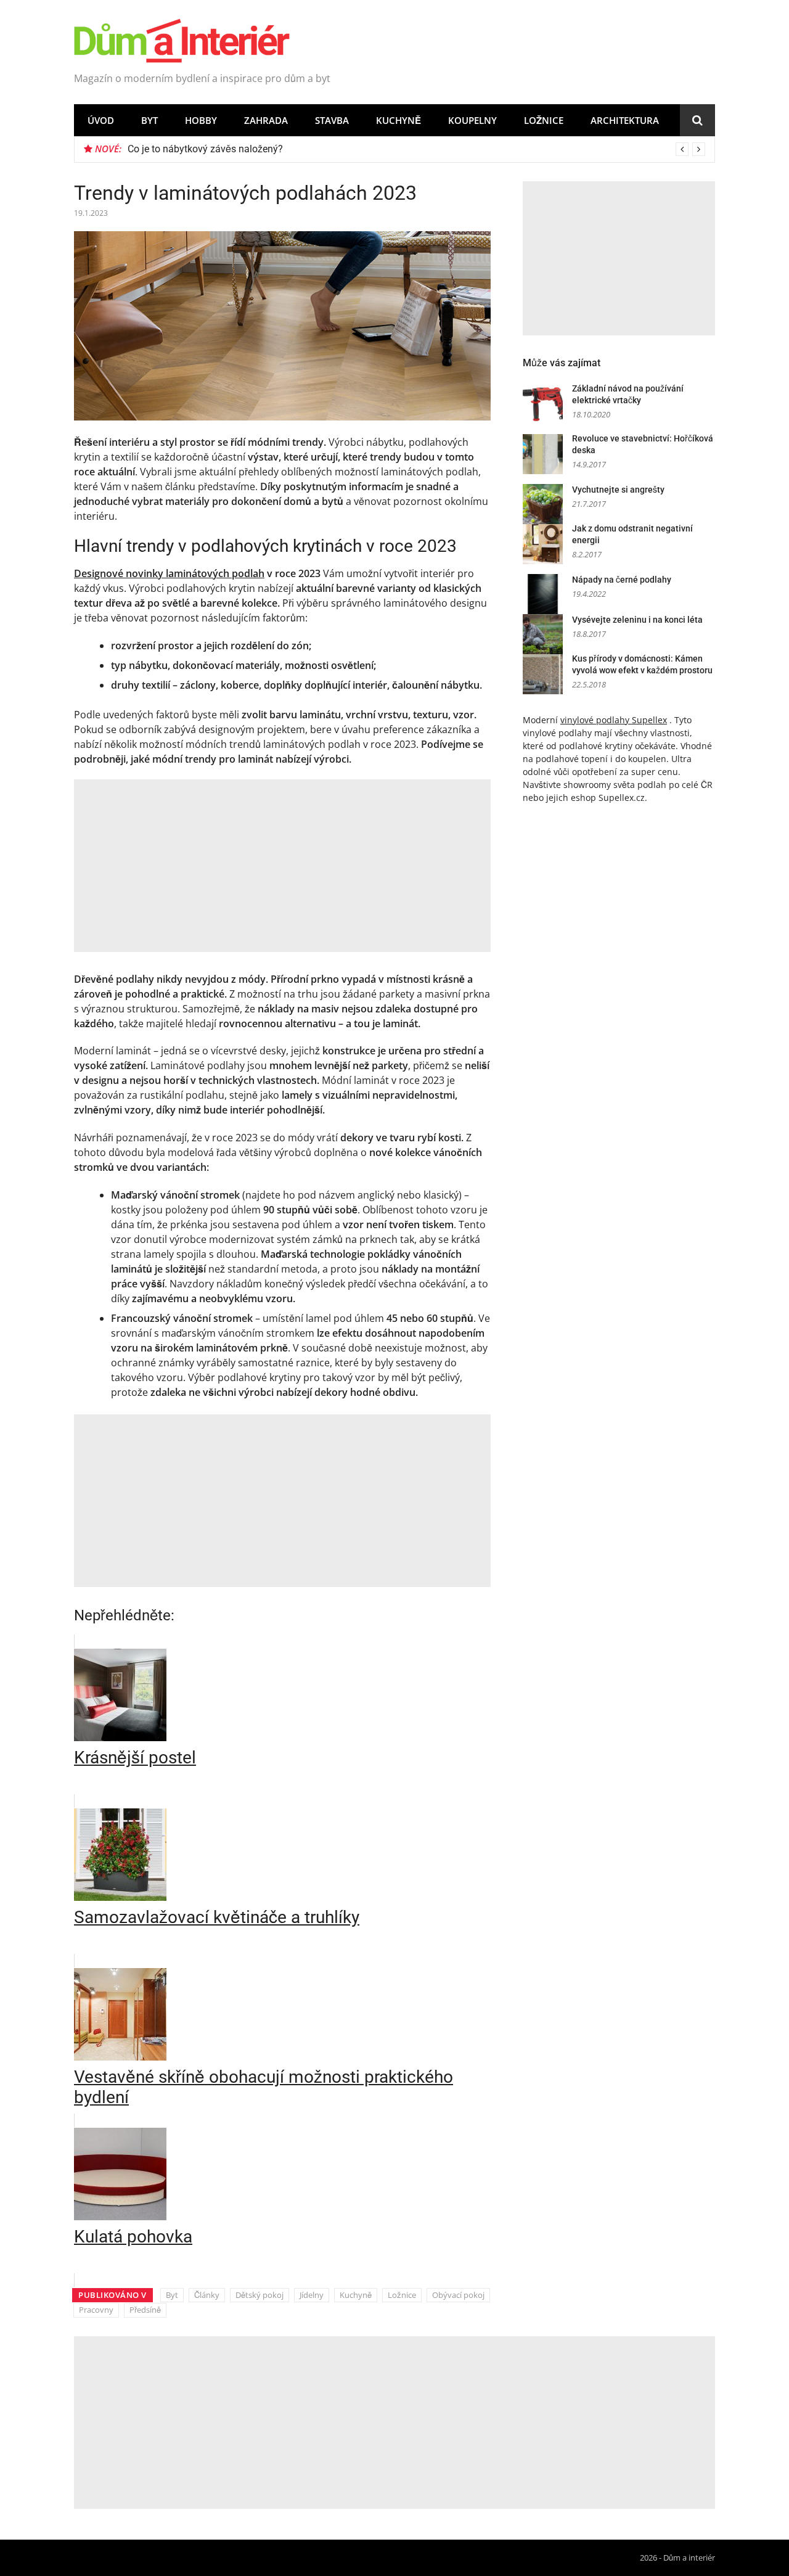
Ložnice (544, 120)
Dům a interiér (689, 2558)
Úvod (101, 120)
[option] (416, 149)
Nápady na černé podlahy (622, 580)
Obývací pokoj (458, 2295)
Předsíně (145, 2310)
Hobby (201, 120)
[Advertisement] (282, 866)
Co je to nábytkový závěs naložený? (205, 149)
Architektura (625, 120)
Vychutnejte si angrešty (618, 490)
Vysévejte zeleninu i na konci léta (637, 620)
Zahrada (266, 120)
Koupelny (472, 120)
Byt (149, 120)
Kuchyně (399, 120)
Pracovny (96, 2310)
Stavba (332, 120)
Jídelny (312, 2295)
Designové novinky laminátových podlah (169, 573)
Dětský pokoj (260, 2295)
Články (207, 2295)
